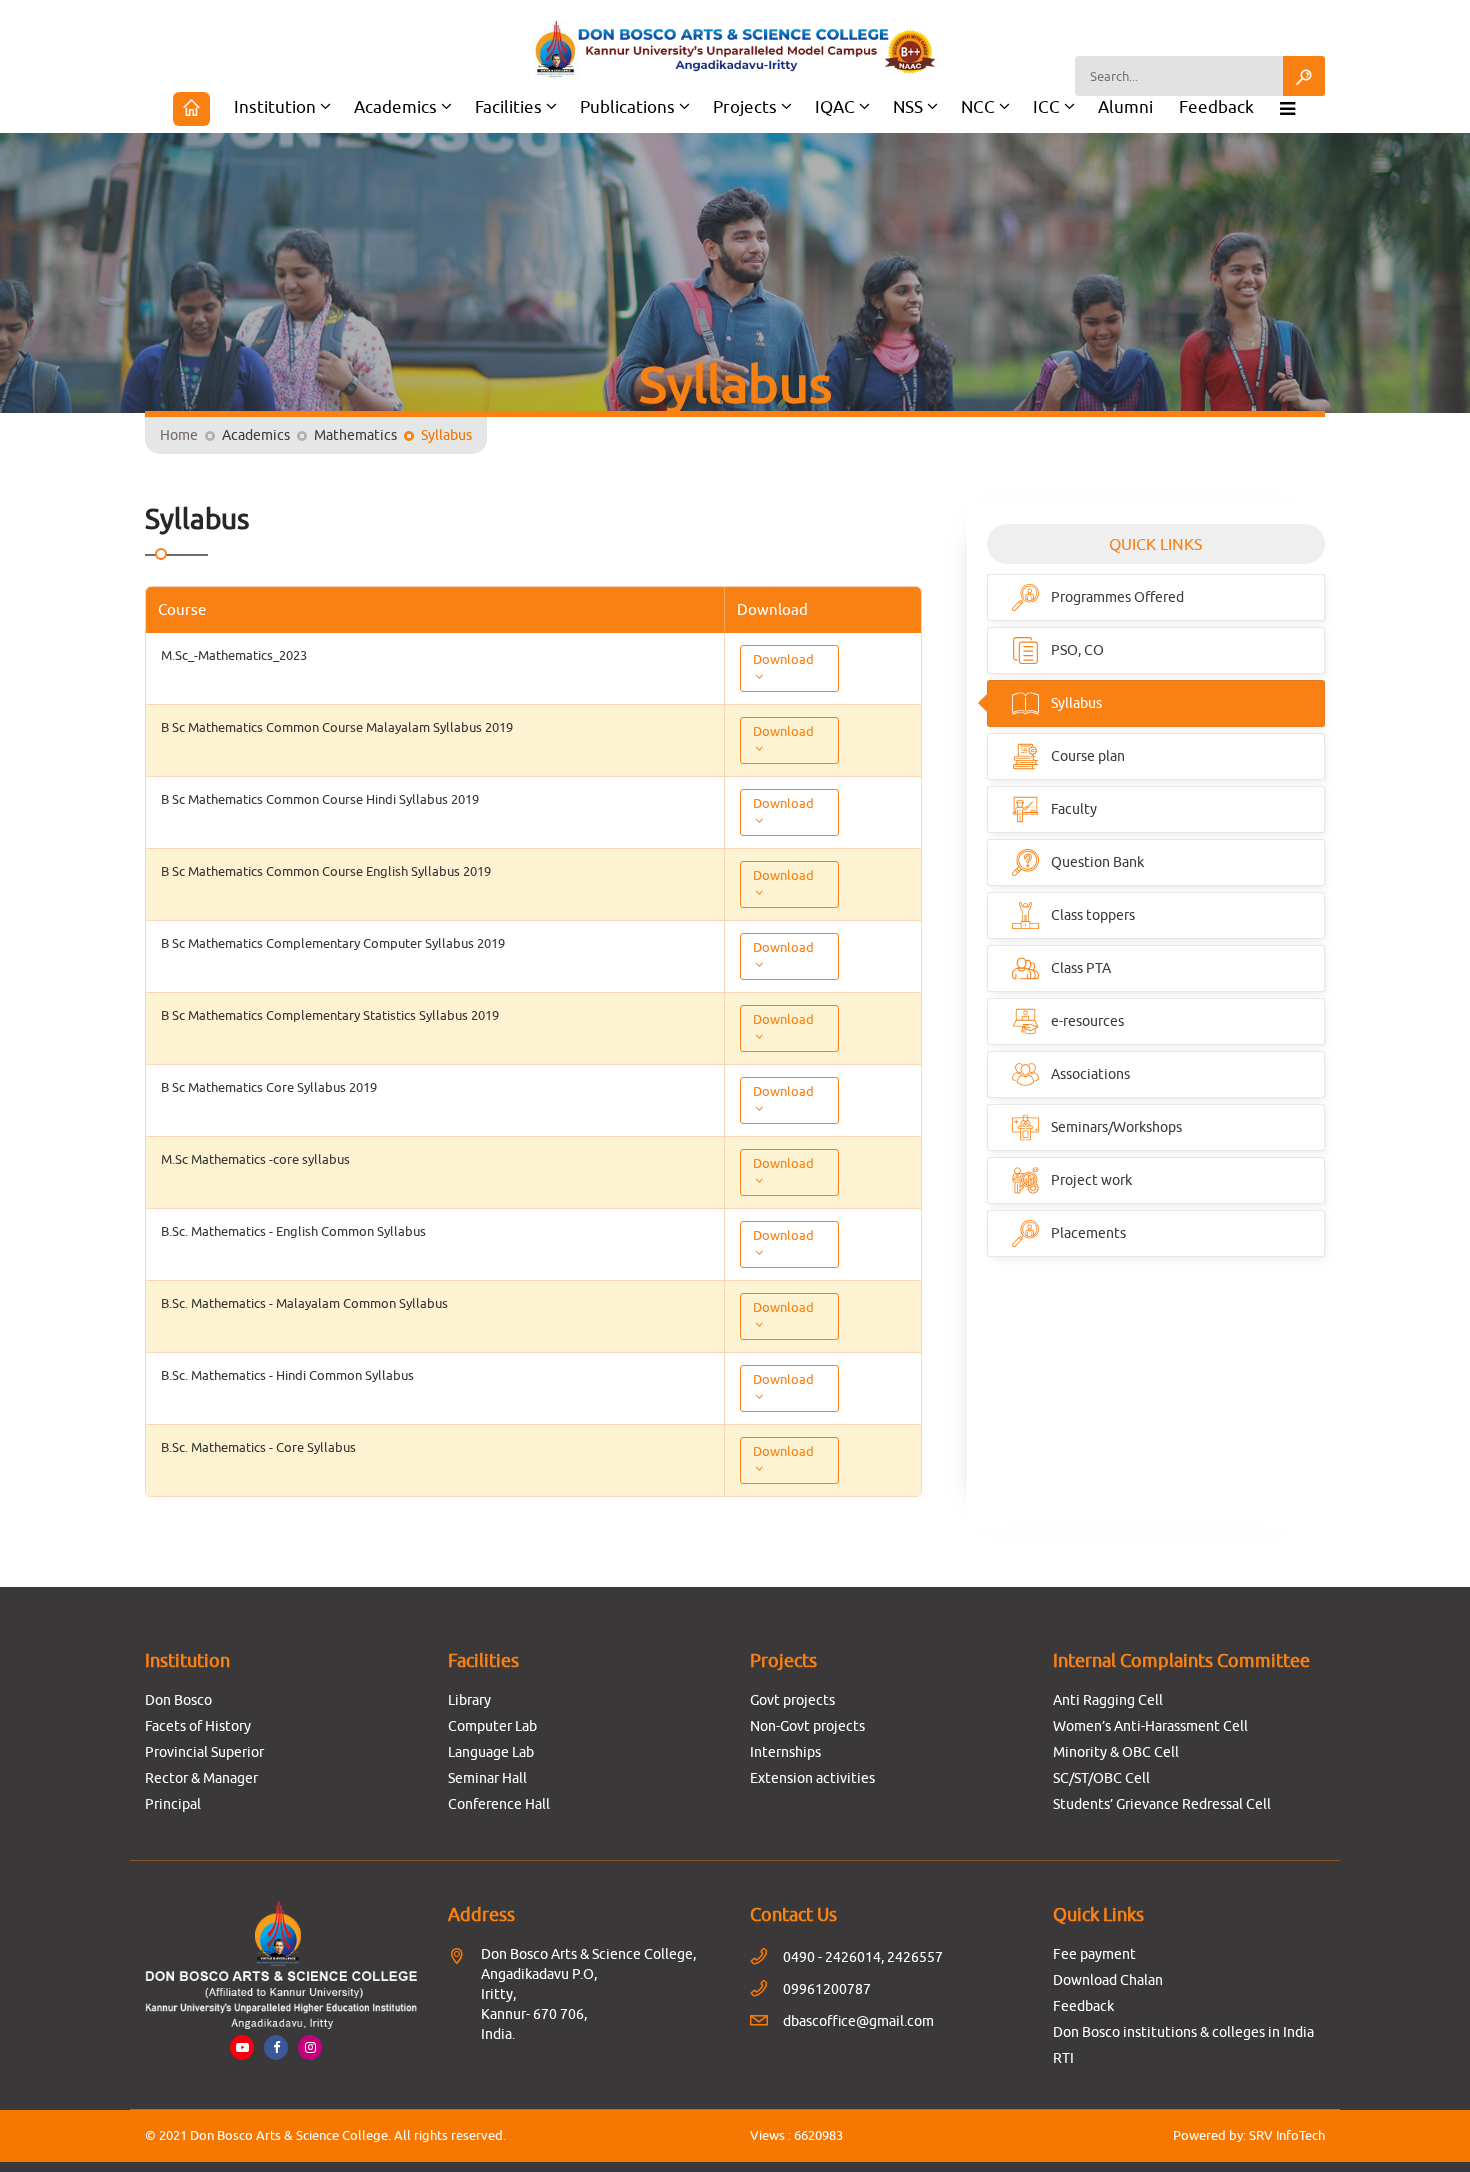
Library (469, 1700)
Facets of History (198, 1726)
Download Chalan (1108, 1980)
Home (179, 435)
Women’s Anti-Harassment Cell (1150, 1726)
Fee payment (1094, 1954)
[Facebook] (276, 2047)
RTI (1063, 2058)
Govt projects (792, 1700)
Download (783, 659)
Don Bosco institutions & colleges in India (1183, 2032)
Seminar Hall (487, 1778)
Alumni (1125, 107)
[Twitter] (310, 2047)
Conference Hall (499, 1804)
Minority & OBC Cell (1116, 1752)
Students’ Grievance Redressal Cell (1162, 1804)
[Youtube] (242, 2047)
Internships (785, 1752)
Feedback (1216, 107)
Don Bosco (178, 1700)
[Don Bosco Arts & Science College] (735, 49)
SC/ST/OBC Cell (1101, 1778)
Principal (173, 1804)
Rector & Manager (201, 1778)
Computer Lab (492, 1726)
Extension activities (812, 1778)
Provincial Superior (204, 1752)
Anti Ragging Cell (1108, 1700)
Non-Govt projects (807, 1726)
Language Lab (491, 1752)
